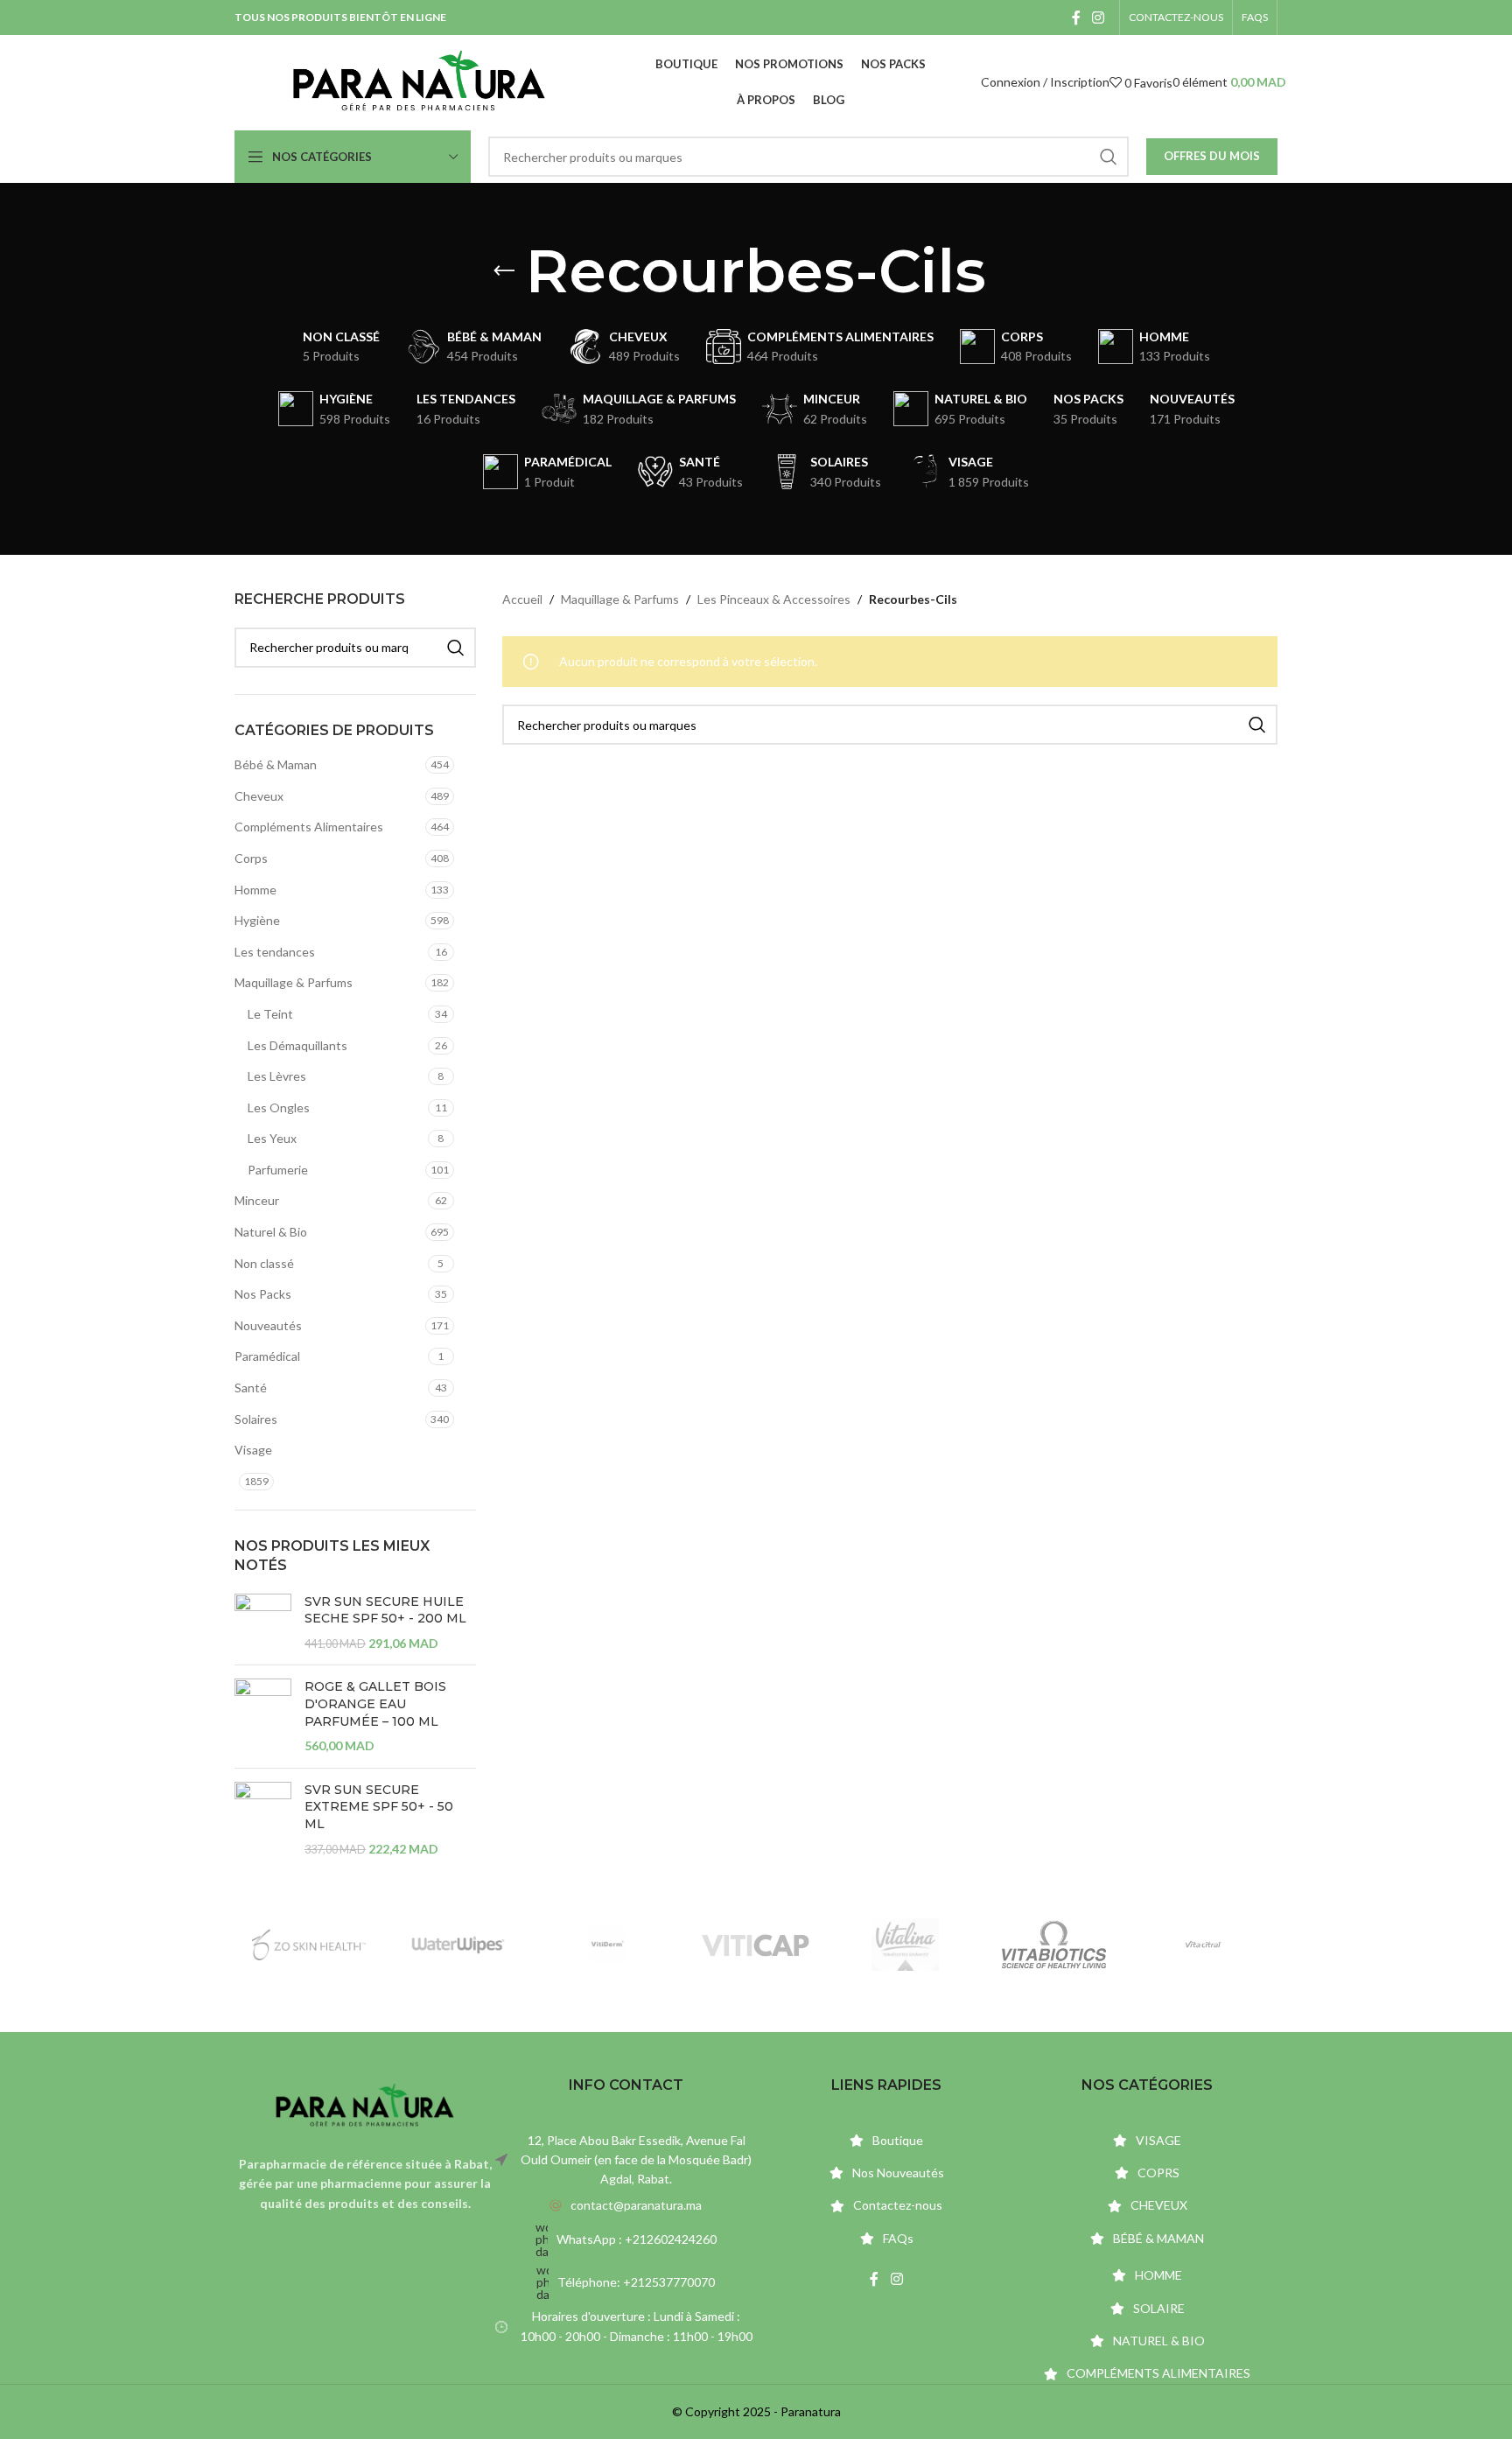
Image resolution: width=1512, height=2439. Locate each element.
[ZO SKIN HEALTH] (309, 1945)
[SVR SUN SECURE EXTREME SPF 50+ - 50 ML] (263, 1819)
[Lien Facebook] (1076, 18)
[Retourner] (504, 271)
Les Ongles (279, 1107)
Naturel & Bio (271, 1232)
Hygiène (257, 920)
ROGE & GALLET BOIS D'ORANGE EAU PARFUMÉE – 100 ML (375, 1703)
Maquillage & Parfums (294, 982)
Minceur (257, 1200)
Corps (251, 858)
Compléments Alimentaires (309, 827)
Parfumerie (278, 1170)
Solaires (256, 1419)
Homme (255, 890)
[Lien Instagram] (1099, 18)
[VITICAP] (756, 1945)
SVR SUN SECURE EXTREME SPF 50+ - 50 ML (379, 1807)
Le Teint (270, 1014)
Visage (253, 1450)
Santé (251, 1388)
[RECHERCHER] (1109, 157)
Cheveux (259, 796)
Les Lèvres (277, 1076)
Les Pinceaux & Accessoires (774, 599)
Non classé (264, 1263)
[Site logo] (419, 81)
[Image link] (365, 2105)
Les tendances (275, 952)
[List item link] (626, 2205)
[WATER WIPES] (458, 1945)
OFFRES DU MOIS (1212, 156)
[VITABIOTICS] (1053, 1945)
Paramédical (267, 1356)
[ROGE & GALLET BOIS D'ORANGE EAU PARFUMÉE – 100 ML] (263, 1716)
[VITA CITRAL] (1203, 1945)
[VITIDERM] (607, 1945)
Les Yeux (272, 1138)
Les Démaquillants (297, 1045)
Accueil (522, 599)
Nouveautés (268, 1325)
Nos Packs (263, 1294)
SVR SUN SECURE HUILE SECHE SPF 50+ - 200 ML (385, 1610)
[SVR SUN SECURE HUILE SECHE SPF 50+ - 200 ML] (263, 1623)
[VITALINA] (905, 1945)
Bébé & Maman (276, 764)
